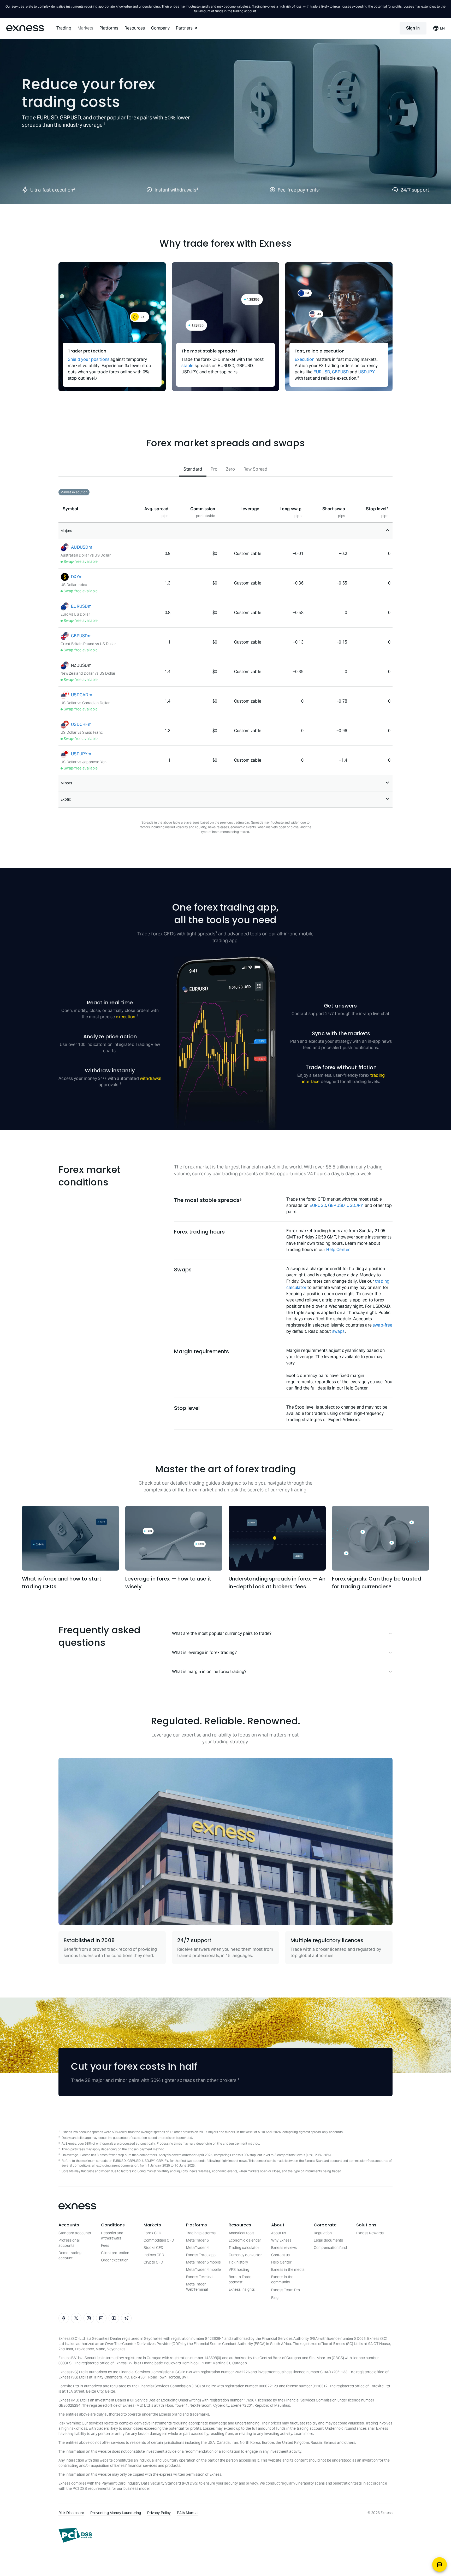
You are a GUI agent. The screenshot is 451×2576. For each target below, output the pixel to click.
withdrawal (151, 1078)
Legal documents (328, 2240)
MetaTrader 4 (197, 2248)
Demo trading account (70, 2255)
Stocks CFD (154, 2248)
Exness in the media (288, 2270)
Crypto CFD (153, 2262)
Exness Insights (242, 2289)
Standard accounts (75, 2233)
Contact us (281, 2255)
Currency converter (245, 2255)
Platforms (109, 28)
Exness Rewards (370, 2233)
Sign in (413, 28)
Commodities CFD (159, 2240)
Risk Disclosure (71, 2513)
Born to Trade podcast (240, 2279)
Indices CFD (154, 2255)
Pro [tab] (214, 469)
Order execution (115, 2260)
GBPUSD (340, 372)
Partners (184, 28)
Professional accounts (69, 2243)
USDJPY (367, 372)
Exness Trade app (201, 2255)
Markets (85, 28)
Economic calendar (245, 2240)
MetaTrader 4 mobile (203, 2270)
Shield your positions (89, 359)
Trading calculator (244, 2248)
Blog (275, 2298)
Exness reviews (284, 2248)
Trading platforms (201, 2233)
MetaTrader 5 (197, 2240)
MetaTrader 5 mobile (203, 2262)
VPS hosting (239, 2270)
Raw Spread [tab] (256, 469)
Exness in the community (282, 2279)
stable (188, 366)
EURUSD (322, 372)
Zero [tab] (231, 469)
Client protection (115, 2253)
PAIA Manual (188, 2513)
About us (279, 2233)
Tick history (238, 2262)
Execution (304, 359)
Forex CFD (152, 2233)
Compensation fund (330, 2248)
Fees (105, 2245)
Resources (135, 28)
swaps (339, 1331)
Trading (64, 28)
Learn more (303, 2434)
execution (126, 1017)
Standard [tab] (193, 469)
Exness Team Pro (286, 2290)
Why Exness (281, 2240)
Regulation (323, 2233)
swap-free (382, 1325)
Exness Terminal (200, 2277)
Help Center (338, 1250)
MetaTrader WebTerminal (197, 2287)
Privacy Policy (159, 2513)
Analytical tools (241, 2233)
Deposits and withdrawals (112, 2236)
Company (160, 28)
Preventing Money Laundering (116, 2513)
